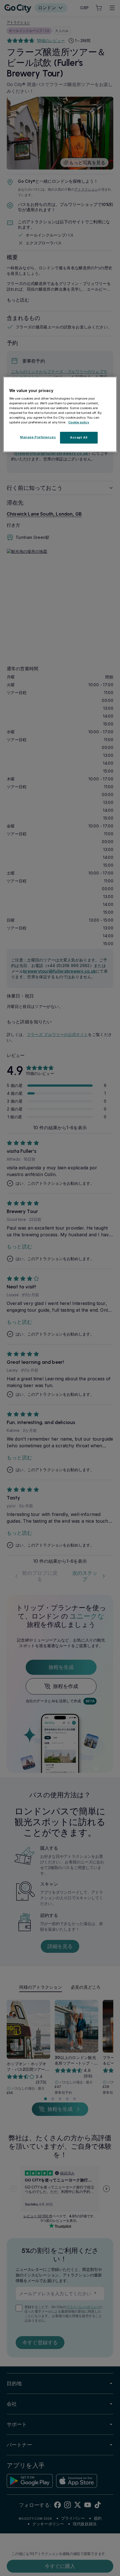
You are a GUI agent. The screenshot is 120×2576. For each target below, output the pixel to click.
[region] (60, 414)
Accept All (79, 437)
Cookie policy (79, 422)
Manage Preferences (38, 437)
